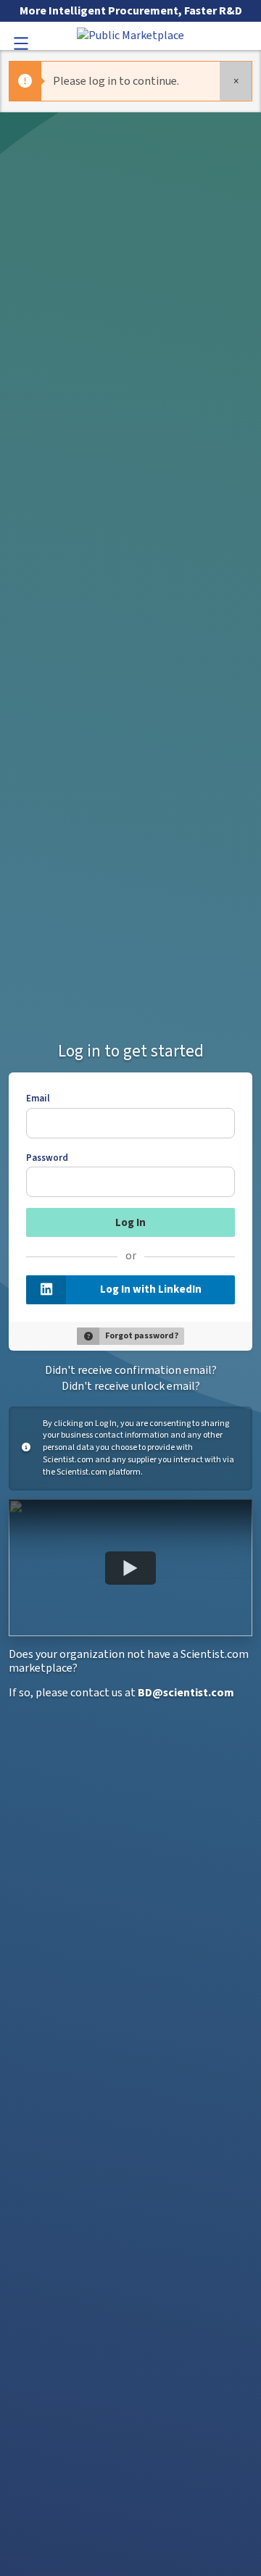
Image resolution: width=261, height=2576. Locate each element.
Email (38, 1099)
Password (47, 1158)
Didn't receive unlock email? (131, 1386)
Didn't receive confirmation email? (131, 1370)
